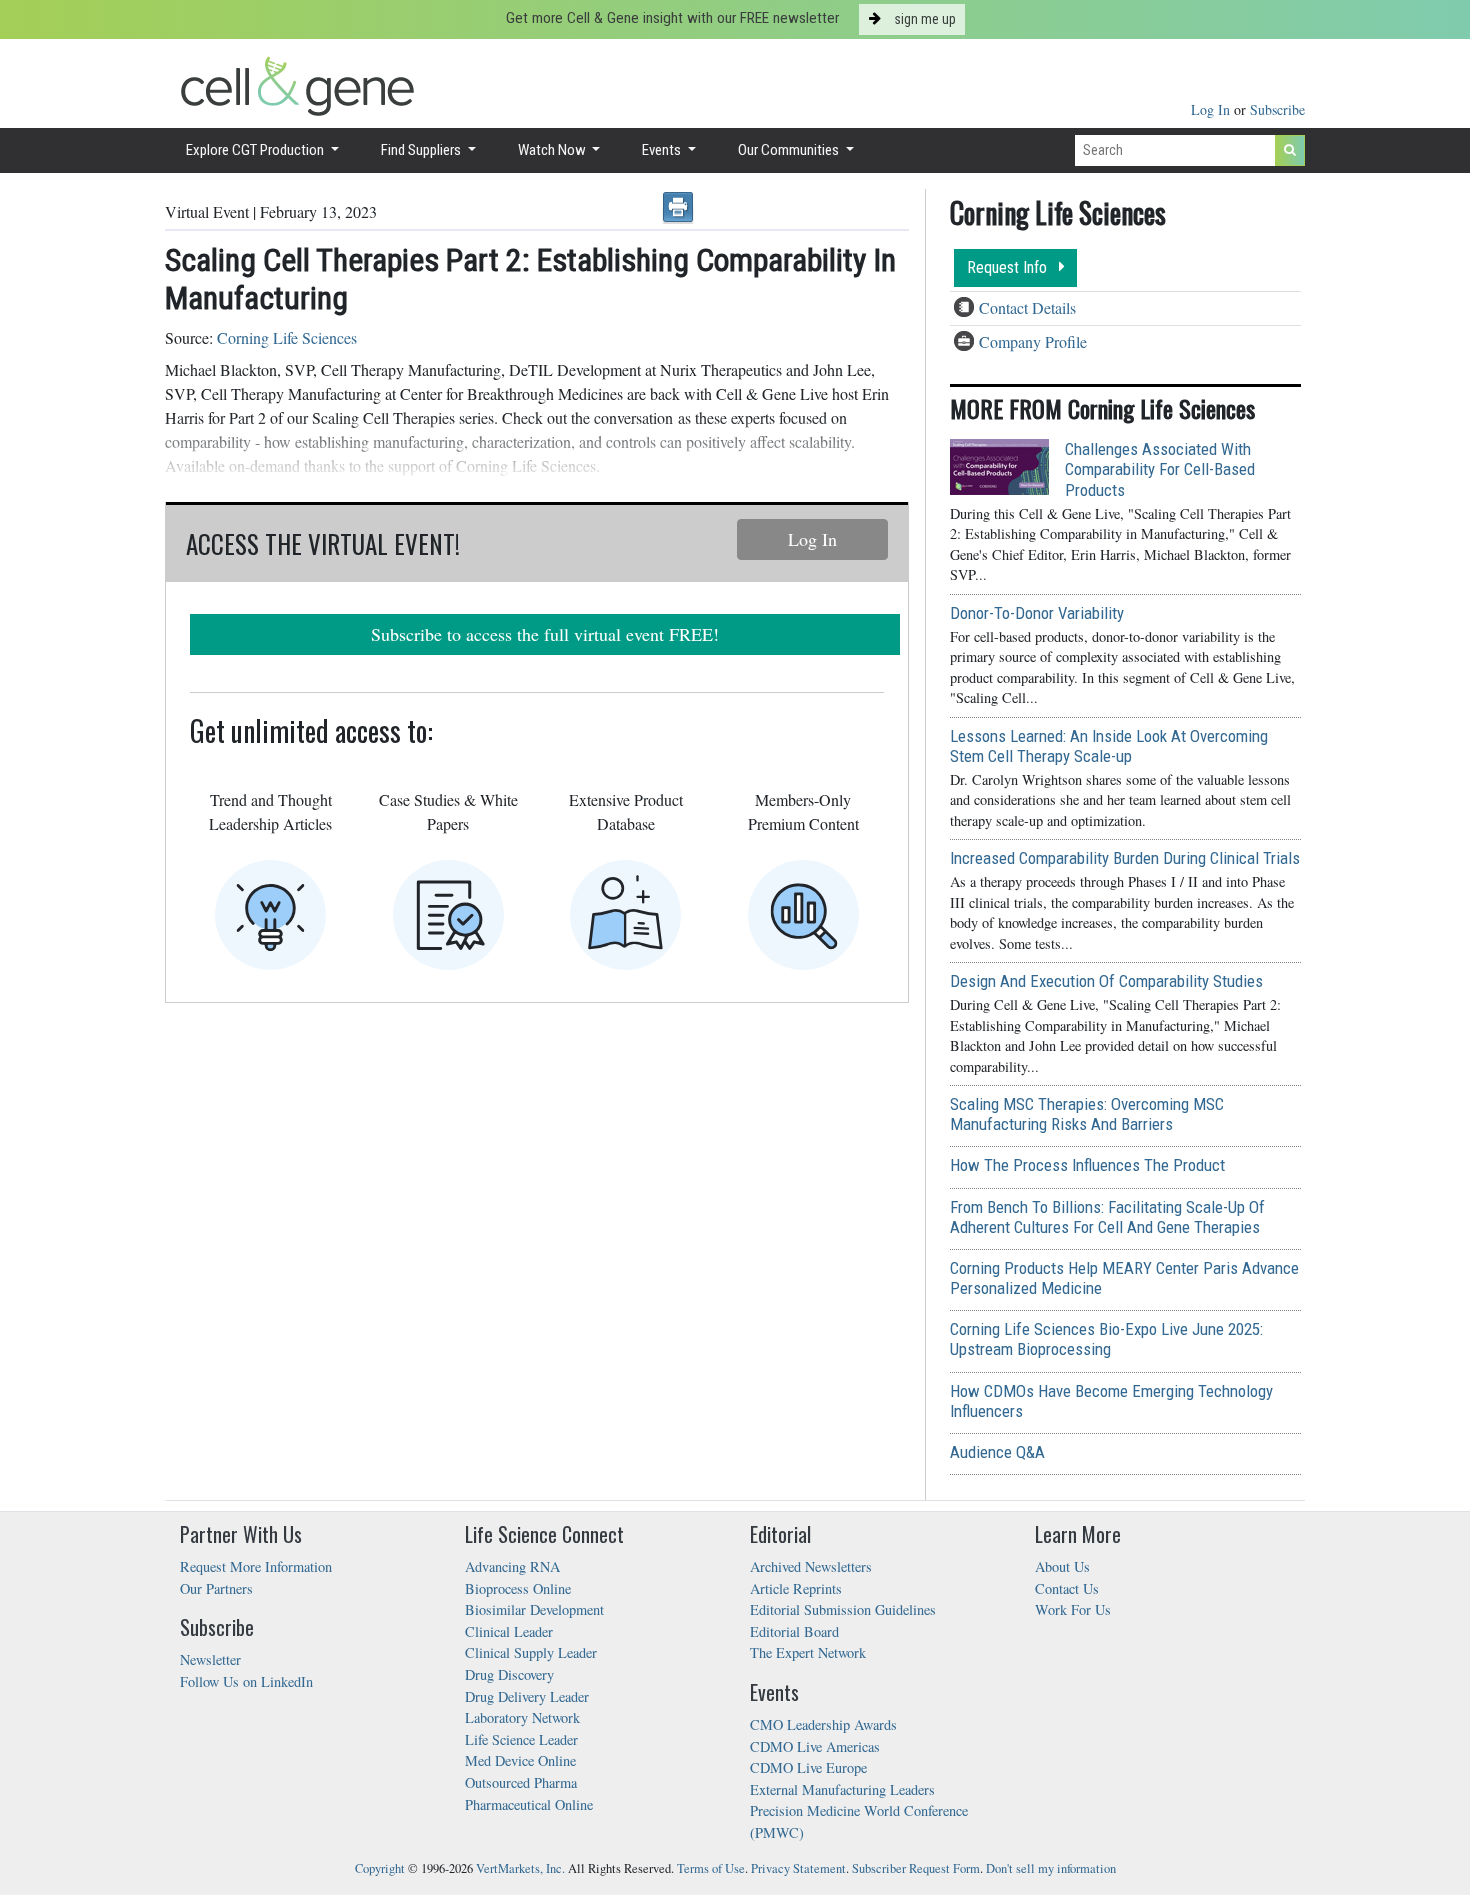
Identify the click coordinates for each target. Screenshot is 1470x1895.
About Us (1062, 1566)
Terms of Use (711, 1868)
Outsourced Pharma (521, 1782)
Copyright (380, 1868)
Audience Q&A (997, 1452)
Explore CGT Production (256, 150)
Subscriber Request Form (916, 1868)
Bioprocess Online (518, 1588)
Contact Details (1027, 307)
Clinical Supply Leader (531, 1652)
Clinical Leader (509, 1631)
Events (663, 150)
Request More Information (256, 1566)
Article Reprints (796, 1588)
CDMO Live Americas (815, 1746)
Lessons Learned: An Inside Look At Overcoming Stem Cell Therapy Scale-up (1109, 746)
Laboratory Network (522, 1717)
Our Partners (216, 1588)
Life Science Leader (521, 1739)
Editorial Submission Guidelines (843, 1609)
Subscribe (1277, 109)
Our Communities (790, 150)
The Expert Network (808, 1652)
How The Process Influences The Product (1087, 1165)
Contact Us (1067, 1588)
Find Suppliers (422, 150)
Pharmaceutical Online (529, 1804)
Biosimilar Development (534, 1609)
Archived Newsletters (811, 1566)
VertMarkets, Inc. (520, 1868)
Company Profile (1033, 341)
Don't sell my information (1051, 1868)
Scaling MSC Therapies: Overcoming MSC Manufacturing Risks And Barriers (1087, 1114)
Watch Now (553, 150)
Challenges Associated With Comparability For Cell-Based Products (1160, 469)
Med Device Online (520, 1760)
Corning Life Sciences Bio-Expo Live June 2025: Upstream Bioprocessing (1106, 1339)
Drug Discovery (509, 1674)
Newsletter (210, 1659)
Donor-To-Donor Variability (1037, 613)
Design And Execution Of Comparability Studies (1106, 981)
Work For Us (1073, 1609)
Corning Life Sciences (287, 337)
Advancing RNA (512, 1566)
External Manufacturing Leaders (842, 1789)
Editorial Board (794, 1631)
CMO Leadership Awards (823, 1724)
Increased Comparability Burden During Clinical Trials (1125, 858)
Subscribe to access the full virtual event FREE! (545, 634)
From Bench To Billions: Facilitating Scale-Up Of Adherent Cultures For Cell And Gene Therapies (1107, 1217)
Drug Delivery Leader (527, 1696)
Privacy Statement (798, 1868)
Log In (1212, 109)
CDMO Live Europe (808, 1767)
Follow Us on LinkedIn (246, 1681)
